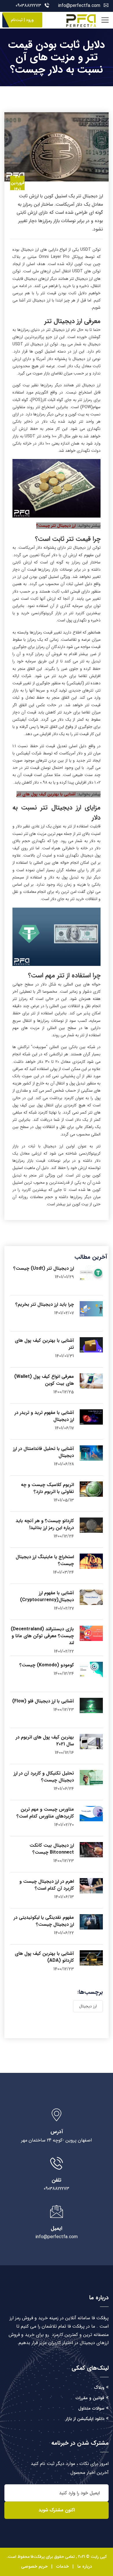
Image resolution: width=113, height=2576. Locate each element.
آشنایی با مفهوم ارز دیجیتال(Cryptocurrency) (47, 1596)
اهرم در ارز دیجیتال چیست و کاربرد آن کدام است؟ (47, 1885)
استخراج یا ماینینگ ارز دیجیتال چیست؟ (45, 1560)
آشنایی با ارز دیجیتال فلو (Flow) (43, 1701)
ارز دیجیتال (88, 2006)
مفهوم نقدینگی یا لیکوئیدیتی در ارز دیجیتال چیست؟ (44, 1921)
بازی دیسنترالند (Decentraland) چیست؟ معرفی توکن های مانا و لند (42, 1636)
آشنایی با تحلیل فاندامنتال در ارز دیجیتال (43, 1452)
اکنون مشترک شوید (57, 2510)
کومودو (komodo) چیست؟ (47, 1665)
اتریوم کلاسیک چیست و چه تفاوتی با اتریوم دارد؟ (47, 1488)
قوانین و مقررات (90, 2398)
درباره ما (85, 2566)
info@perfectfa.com (79, 6)
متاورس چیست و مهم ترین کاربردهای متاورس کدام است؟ (45, 1813)
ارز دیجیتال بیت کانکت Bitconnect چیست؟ (52, 1849)
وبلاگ (99, 2388)
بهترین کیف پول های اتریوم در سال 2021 (45, 1741)
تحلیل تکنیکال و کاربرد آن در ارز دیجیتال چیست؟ (44, 1777)
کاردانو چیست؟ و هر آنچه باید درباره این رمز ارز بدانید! (45, 1524)
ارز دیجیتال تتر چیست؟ (56, 526)
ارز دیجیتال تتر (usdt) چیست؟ (44, 1268)
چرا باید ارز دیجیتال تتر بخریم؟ (45, 1304)
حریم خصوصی (34, 2566)
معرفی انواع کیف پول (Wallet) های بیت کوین (44, 1380)
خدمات (62, 2566)
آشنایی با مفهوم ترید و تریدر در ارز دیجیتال (44, 1416)
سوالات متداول (91, 2408)
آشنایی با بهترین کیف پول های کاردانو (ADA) (44, 1957)
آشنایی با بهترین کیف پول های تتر (46, 794)
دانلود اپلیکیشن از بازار (85, 2419)
